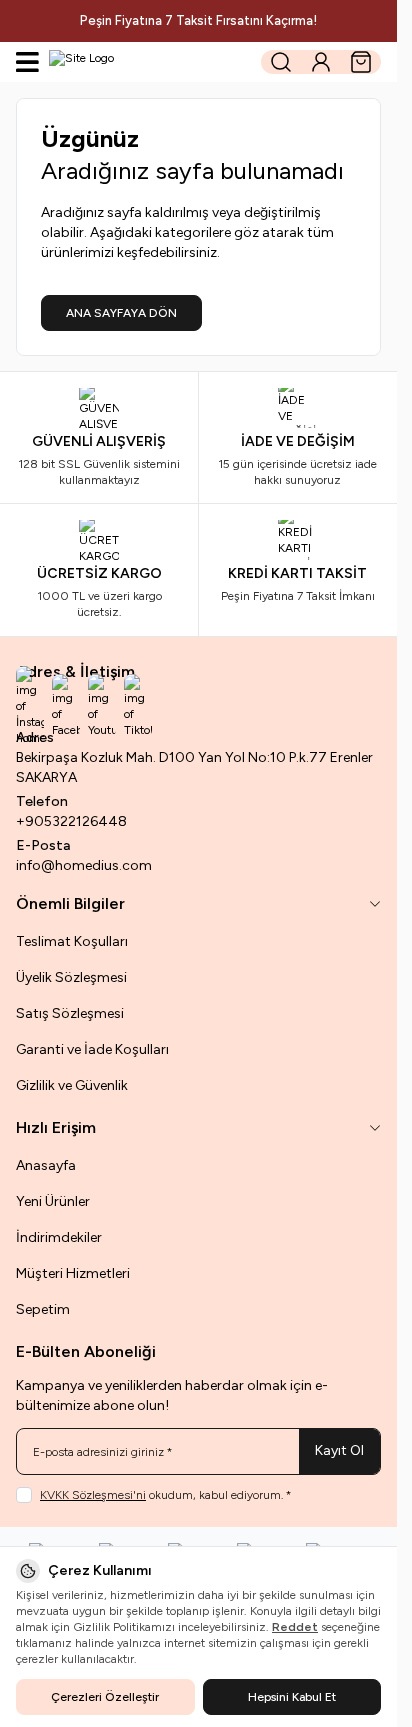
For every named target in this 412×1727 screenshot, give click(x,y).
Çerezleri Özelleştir (105, 1697)
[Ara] (281, 62)
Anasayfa (46, 1165)
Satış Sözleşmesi (70, 1013)
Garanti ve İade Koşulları (92, 1049)
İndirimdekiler (59, 1237)
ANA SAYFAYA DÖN (121, 313)
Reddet (295, 1627)
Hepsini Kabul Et (292, 1697)
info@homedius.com (84, 865)
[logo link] (145, 62)
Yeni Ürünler (53, 1201)
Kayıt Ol (339, 1450)
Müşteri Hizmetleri (73, 1273)
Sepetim (43, 1309)
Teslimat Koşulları (72, 941)
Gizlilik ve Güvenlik (72, 1085)
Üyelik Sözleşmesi (71, 977)
